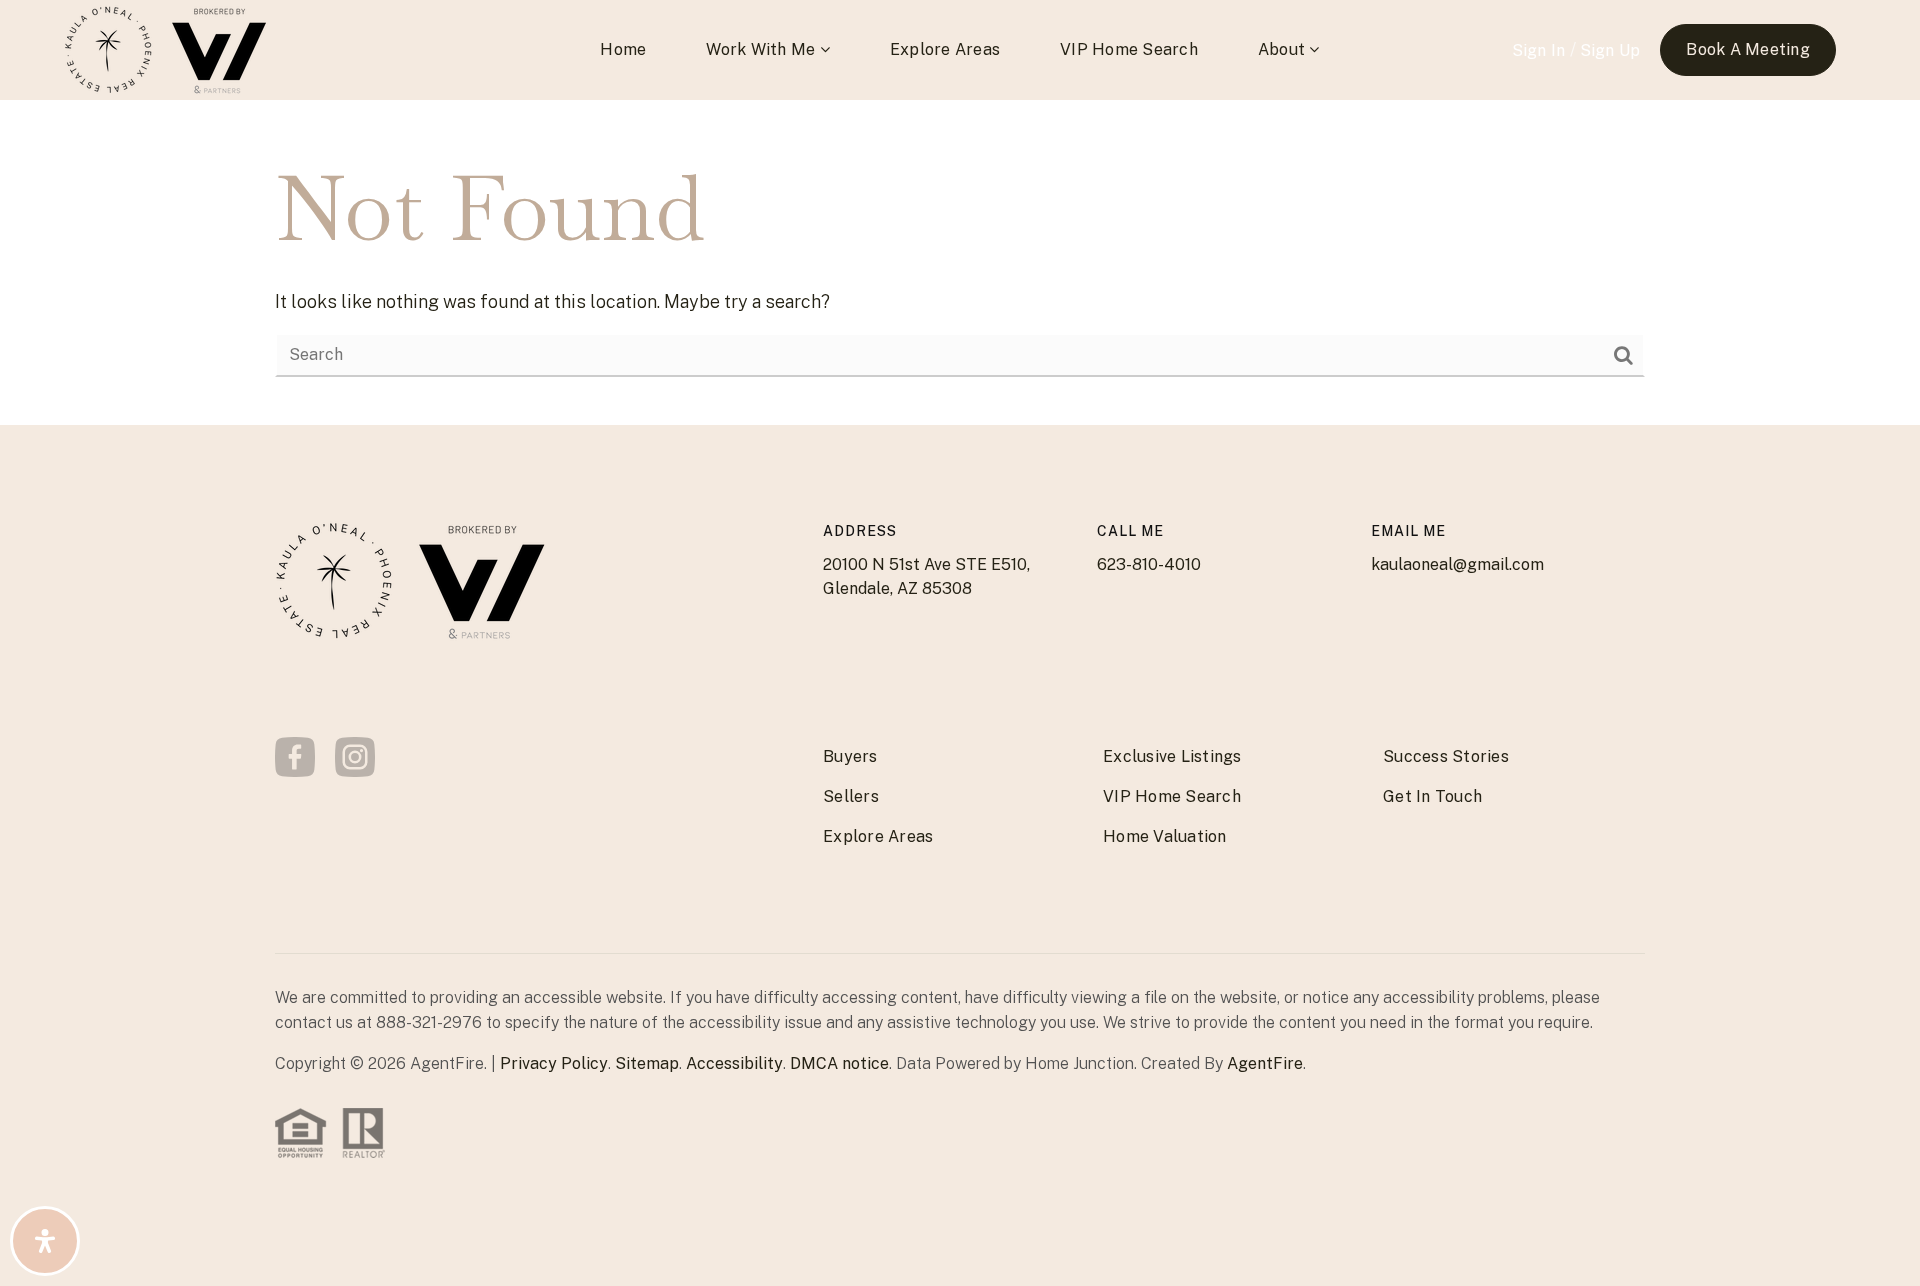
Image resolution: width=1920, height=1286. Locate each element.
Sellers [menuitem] (851, 796)
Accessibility (734, 1063)
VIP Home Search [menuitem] (1129, 49)
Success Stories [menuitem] (1446, 756)
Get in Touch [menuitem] (1432, 796)
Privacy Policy (554, 1063)
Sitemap (647, 1063)
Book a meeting (1748, 49)
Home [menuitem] (623, 49)
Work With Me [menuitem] (762, 49)
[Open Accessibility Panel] (45, 1241)
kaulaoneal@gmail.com (1457, 564)
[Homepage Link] (109, 48)
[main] (960, 262)
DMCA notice (839, 1063)
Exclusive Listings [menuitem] (1172, 756)
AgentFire (1265, 1063)
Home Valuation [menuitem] (1165, 836)
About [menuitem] (1284, 49)
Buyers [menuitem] (850, 756)
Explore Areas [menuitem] (945, 49)
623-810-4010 (1149, 564)
